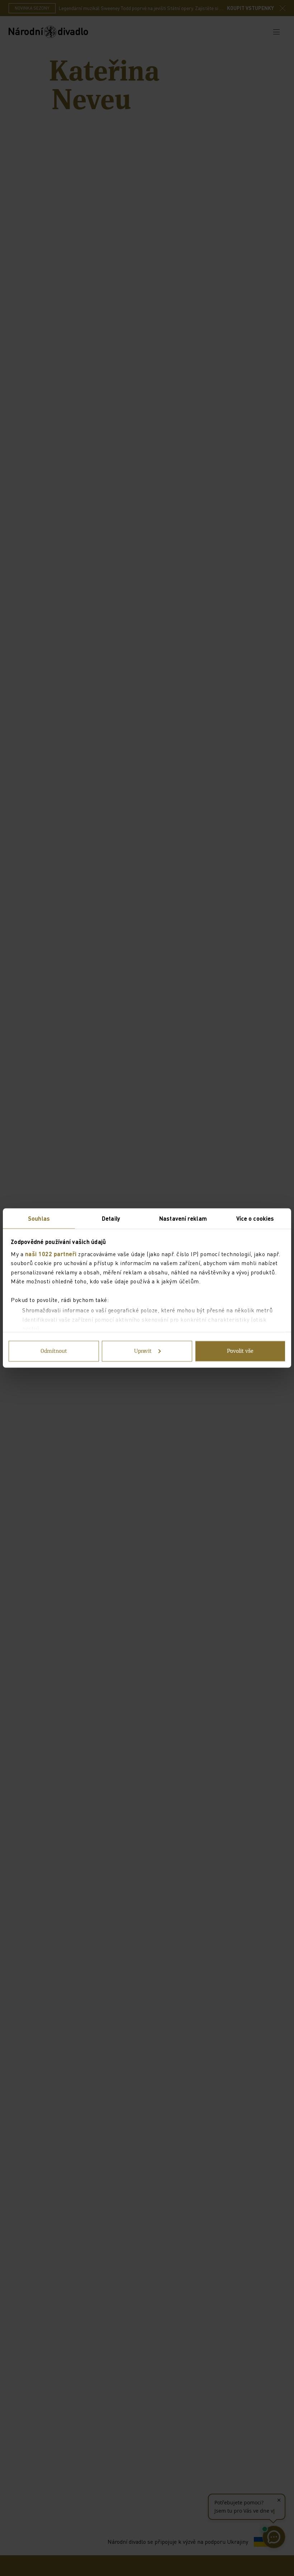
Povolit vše (240, 1351)
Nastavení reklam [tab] (183, 1218)
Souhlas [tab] (39, 1218)
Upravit (143, 1351)
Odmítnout (54, 1351)
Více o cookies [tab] (255, 1218)
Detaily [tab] (111, 1218)
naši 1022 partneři (51, 1253)
